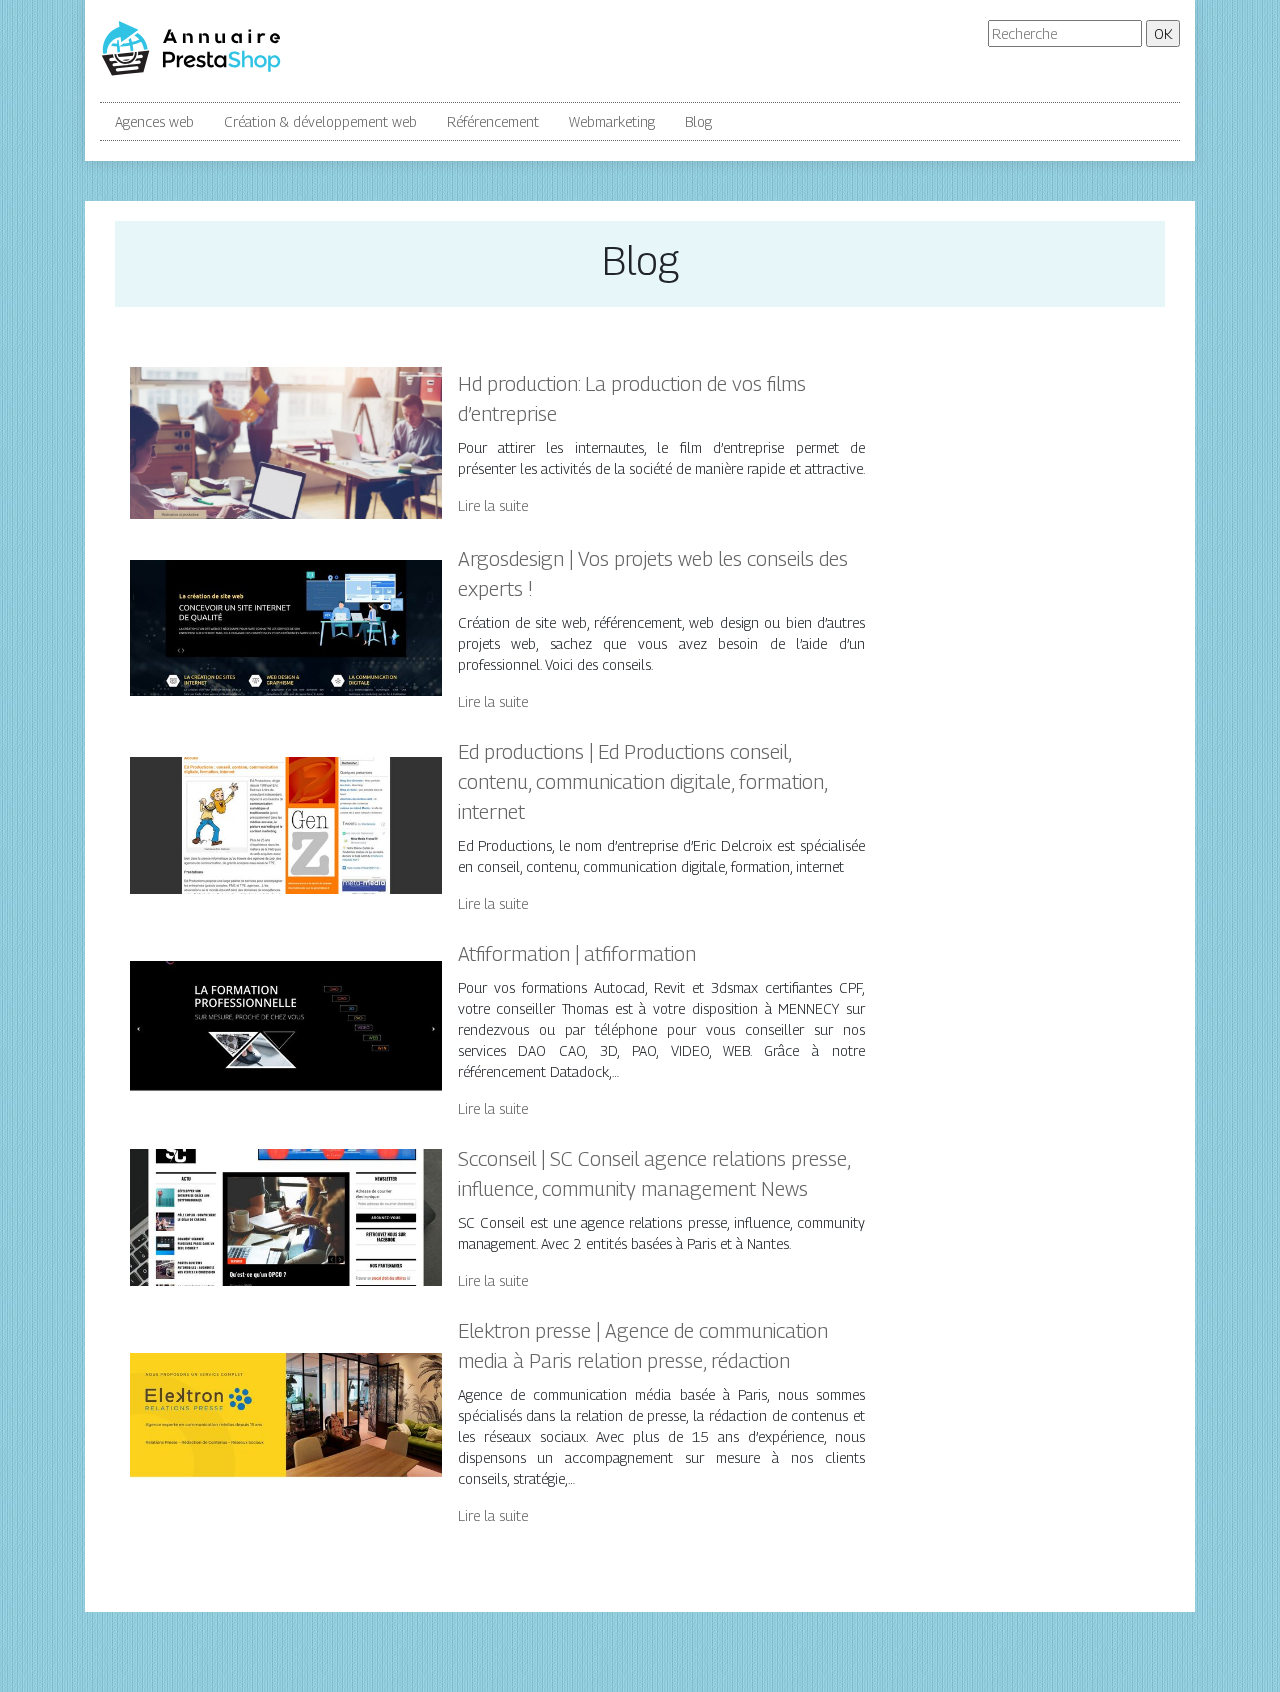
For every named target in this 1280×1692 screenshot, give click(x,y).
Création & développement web (320, 121)
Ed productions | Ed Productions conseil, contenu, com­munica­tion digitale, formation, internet (642, 782)
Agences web (154, 121)
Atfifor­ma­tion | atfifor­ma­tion (577, 954)
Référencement (493, 121)
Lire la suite (493, 505)
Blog (698, 121)
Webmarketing (612, 121)
